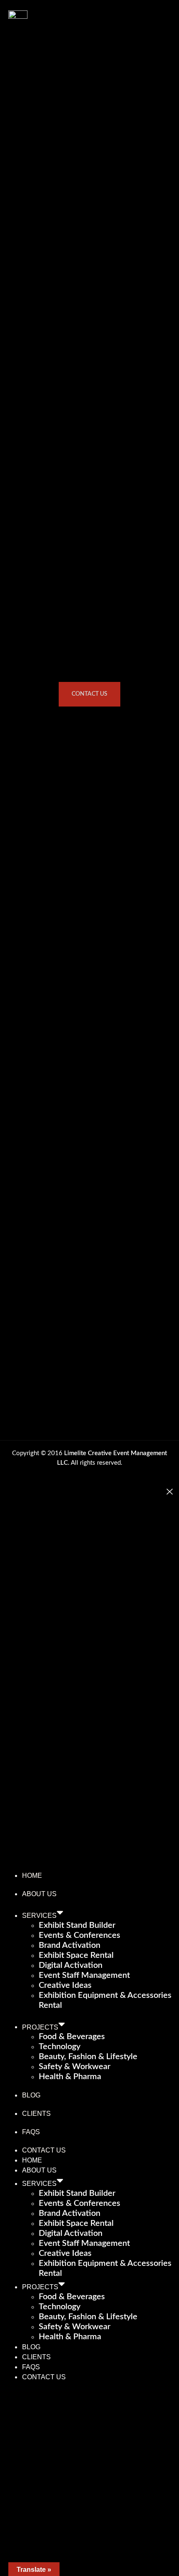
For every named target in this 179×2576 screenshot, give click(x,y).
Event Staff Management (84, 1975)
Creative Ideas (65, 1985)
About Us (39, 1894)
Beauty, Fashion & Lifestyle (88, 2057)
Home (32, 1876)
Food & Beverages (72, 2037)
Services (39, 1916)
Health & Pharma (70, 2077)
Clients (36, 2114)
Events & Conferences (80, 1935)
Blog (31, 2095)
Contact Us (44, 2150)
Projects (40, 2027)
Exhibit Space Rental (76, 1955)
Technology (60, 2047)
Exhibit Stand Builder (77, 1925)
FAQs (31, 2132)
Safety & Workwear (75, 2067)
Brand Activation (70, 1945)
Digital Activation (71, 1965)
